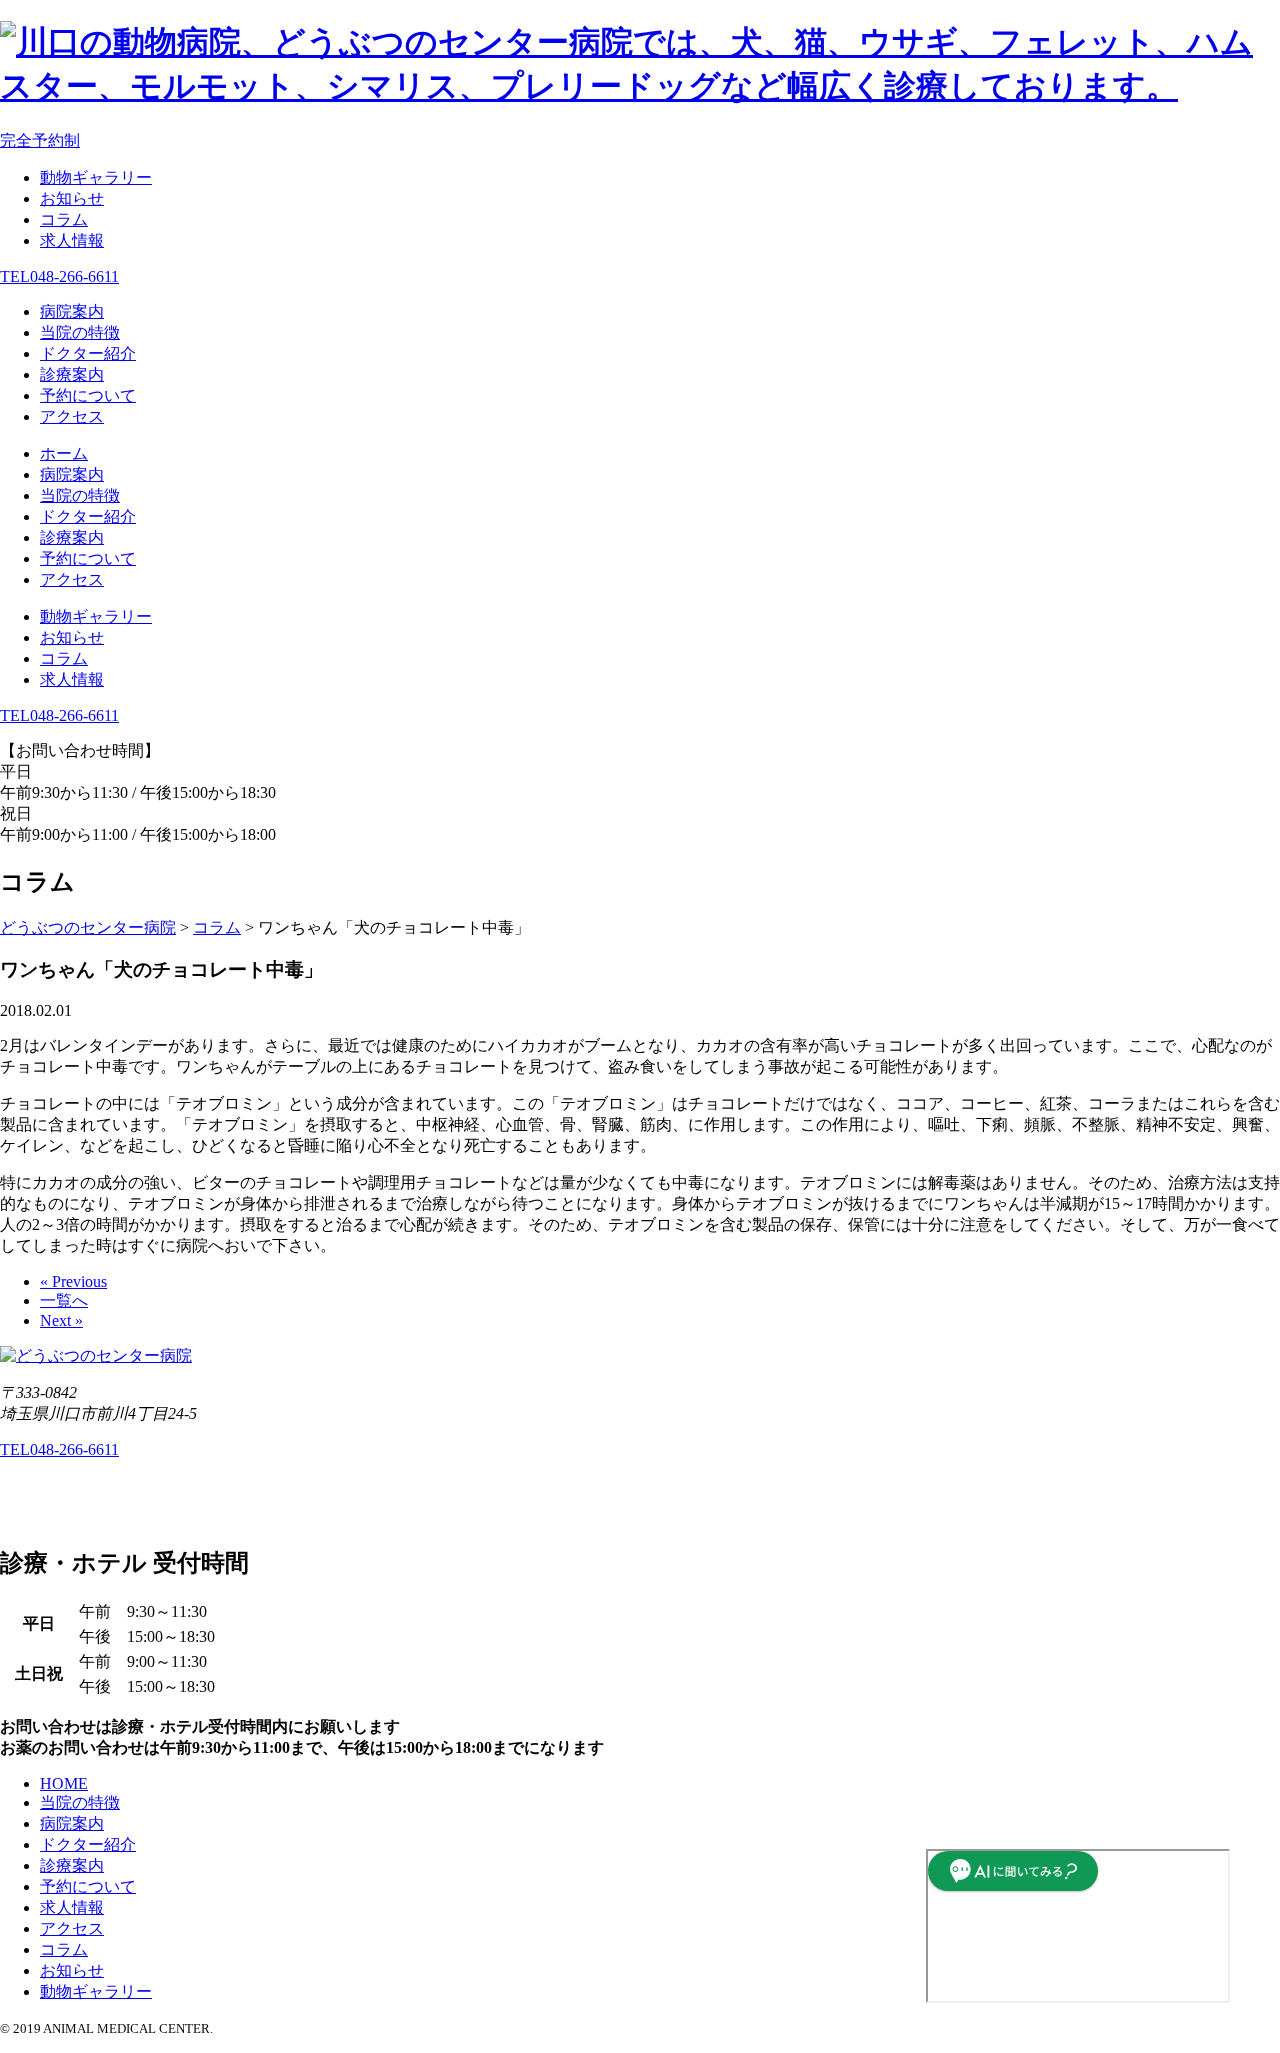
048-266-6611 (59, 276)
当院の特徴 (80, 332)
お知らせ (72, 198)
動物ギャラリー (96, 177)
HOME (64, 1783)
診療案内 (72, 374)
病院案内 (72, 311)
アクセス (72, 416)
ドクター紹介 (88, 353)
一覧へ (64, 1300)
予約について (88, 395)
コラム (64, 219)
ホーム (64, 453)
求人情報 (72, 240)
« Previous (73, 1281)
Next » (61, 1320)
